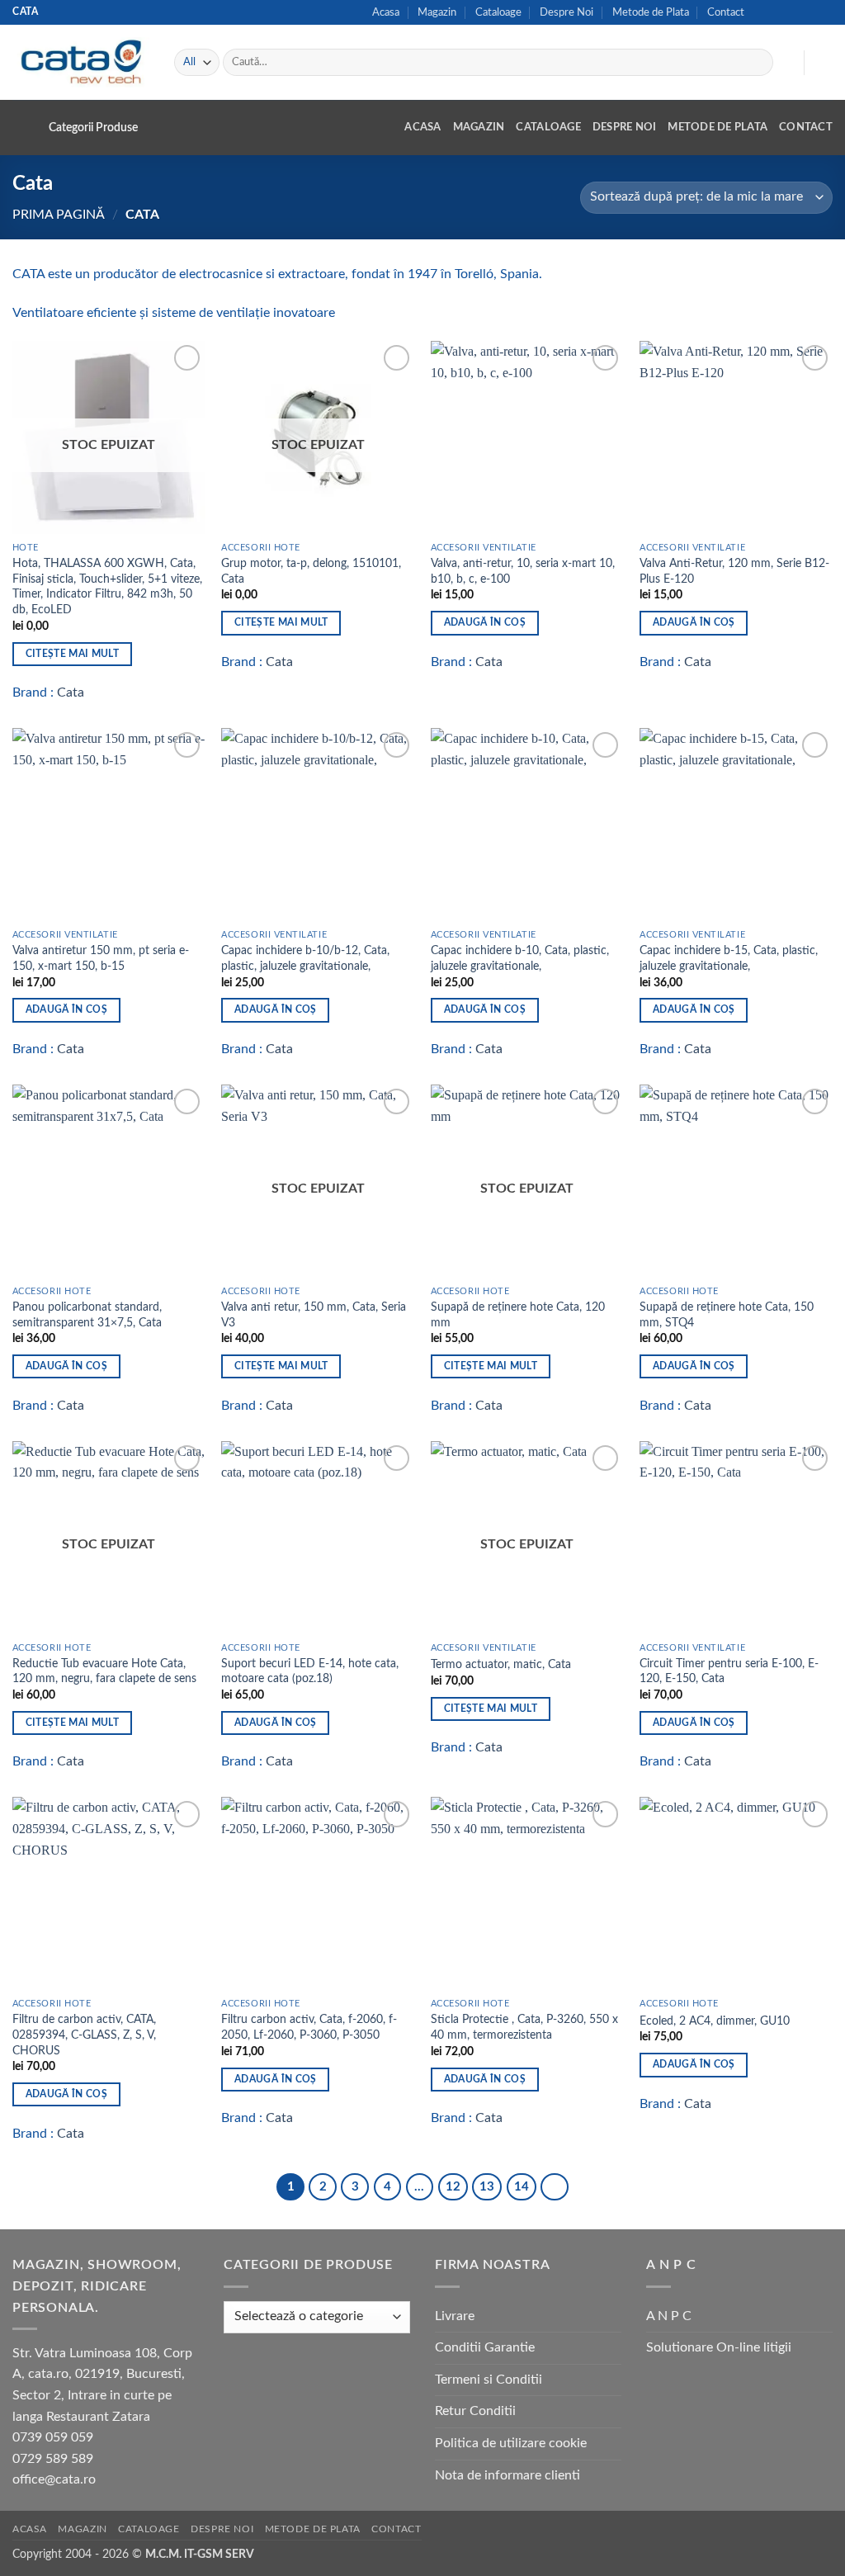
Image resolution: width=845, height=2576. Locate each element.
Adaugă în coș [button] (485, 623)
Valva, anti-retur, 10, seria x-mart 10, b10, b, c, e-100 (523, 571)
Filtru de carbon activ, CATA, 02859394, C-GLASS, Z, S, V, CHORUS (84, 2035)
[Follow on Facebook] (762, 12)
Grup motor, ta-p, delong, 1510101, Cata (311, 571)
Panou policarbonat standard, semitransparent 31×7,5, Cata (87, 1315)
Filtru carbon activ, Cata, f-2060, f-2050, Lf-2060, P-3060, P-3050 (309, 2027)
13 (487, 2187)
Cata (71, 692)
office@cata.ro (54, 2479)
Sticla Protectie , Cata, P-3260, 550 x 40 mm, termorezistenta (524, 2027)
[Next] (555, 2187)
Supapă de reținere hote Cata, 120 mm (518, 1315)
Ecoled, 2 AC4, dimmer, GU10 (715, 2021)
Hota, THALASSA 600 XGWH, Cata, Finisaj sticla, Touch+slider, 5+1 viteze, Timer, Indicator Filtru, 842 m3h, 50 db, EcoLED (107, 586)
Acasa (386, 12)
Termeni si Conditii (489, 2380)
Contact (726, 12)
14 (522, 2187)
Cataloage (498, 12)
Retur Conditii (475, 2411)
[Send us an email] (793, 12)
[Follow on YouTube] (824, 12)
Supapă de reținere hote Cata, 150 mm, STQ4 (727, 1315)
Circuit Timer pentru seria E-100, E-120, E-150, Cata (729, 1671)
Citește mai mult (73, 654)
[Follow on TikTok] (777, 12)
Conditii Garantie (485, 2347)
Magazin (437, 12)
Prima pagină (59, 215)
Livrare (455, 2316)
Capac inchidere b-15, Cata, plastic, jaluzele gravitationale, (729, 958)
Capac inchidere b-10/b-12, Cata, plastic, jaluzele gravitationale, (305, 958)
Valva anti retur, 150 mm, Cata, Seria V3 (314, 1315)
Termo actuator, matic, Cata (501, 1664)
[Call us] (809, 12)
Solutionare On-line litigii (719, 2347)
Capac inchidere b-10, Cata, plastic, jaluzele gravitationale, (520, 958)
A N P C (669, 2316)
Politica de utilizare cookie (511, 2443)
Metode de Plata (651, 12)
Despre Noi (566, 12)
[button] (783, 63)
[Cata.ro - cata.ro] (81, 62)
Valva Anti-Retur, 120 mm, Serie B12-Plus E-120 (734, 571)
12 (453, 2187)
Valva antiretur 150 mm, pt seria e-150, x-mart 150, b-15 (101, 958)
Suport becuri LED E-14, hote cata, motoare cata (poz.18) (310, 1671)
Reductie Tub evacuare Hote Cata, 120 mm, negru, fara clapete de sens (104, 1671)
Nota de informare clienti (507, 2475)
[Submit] (758, 63)
